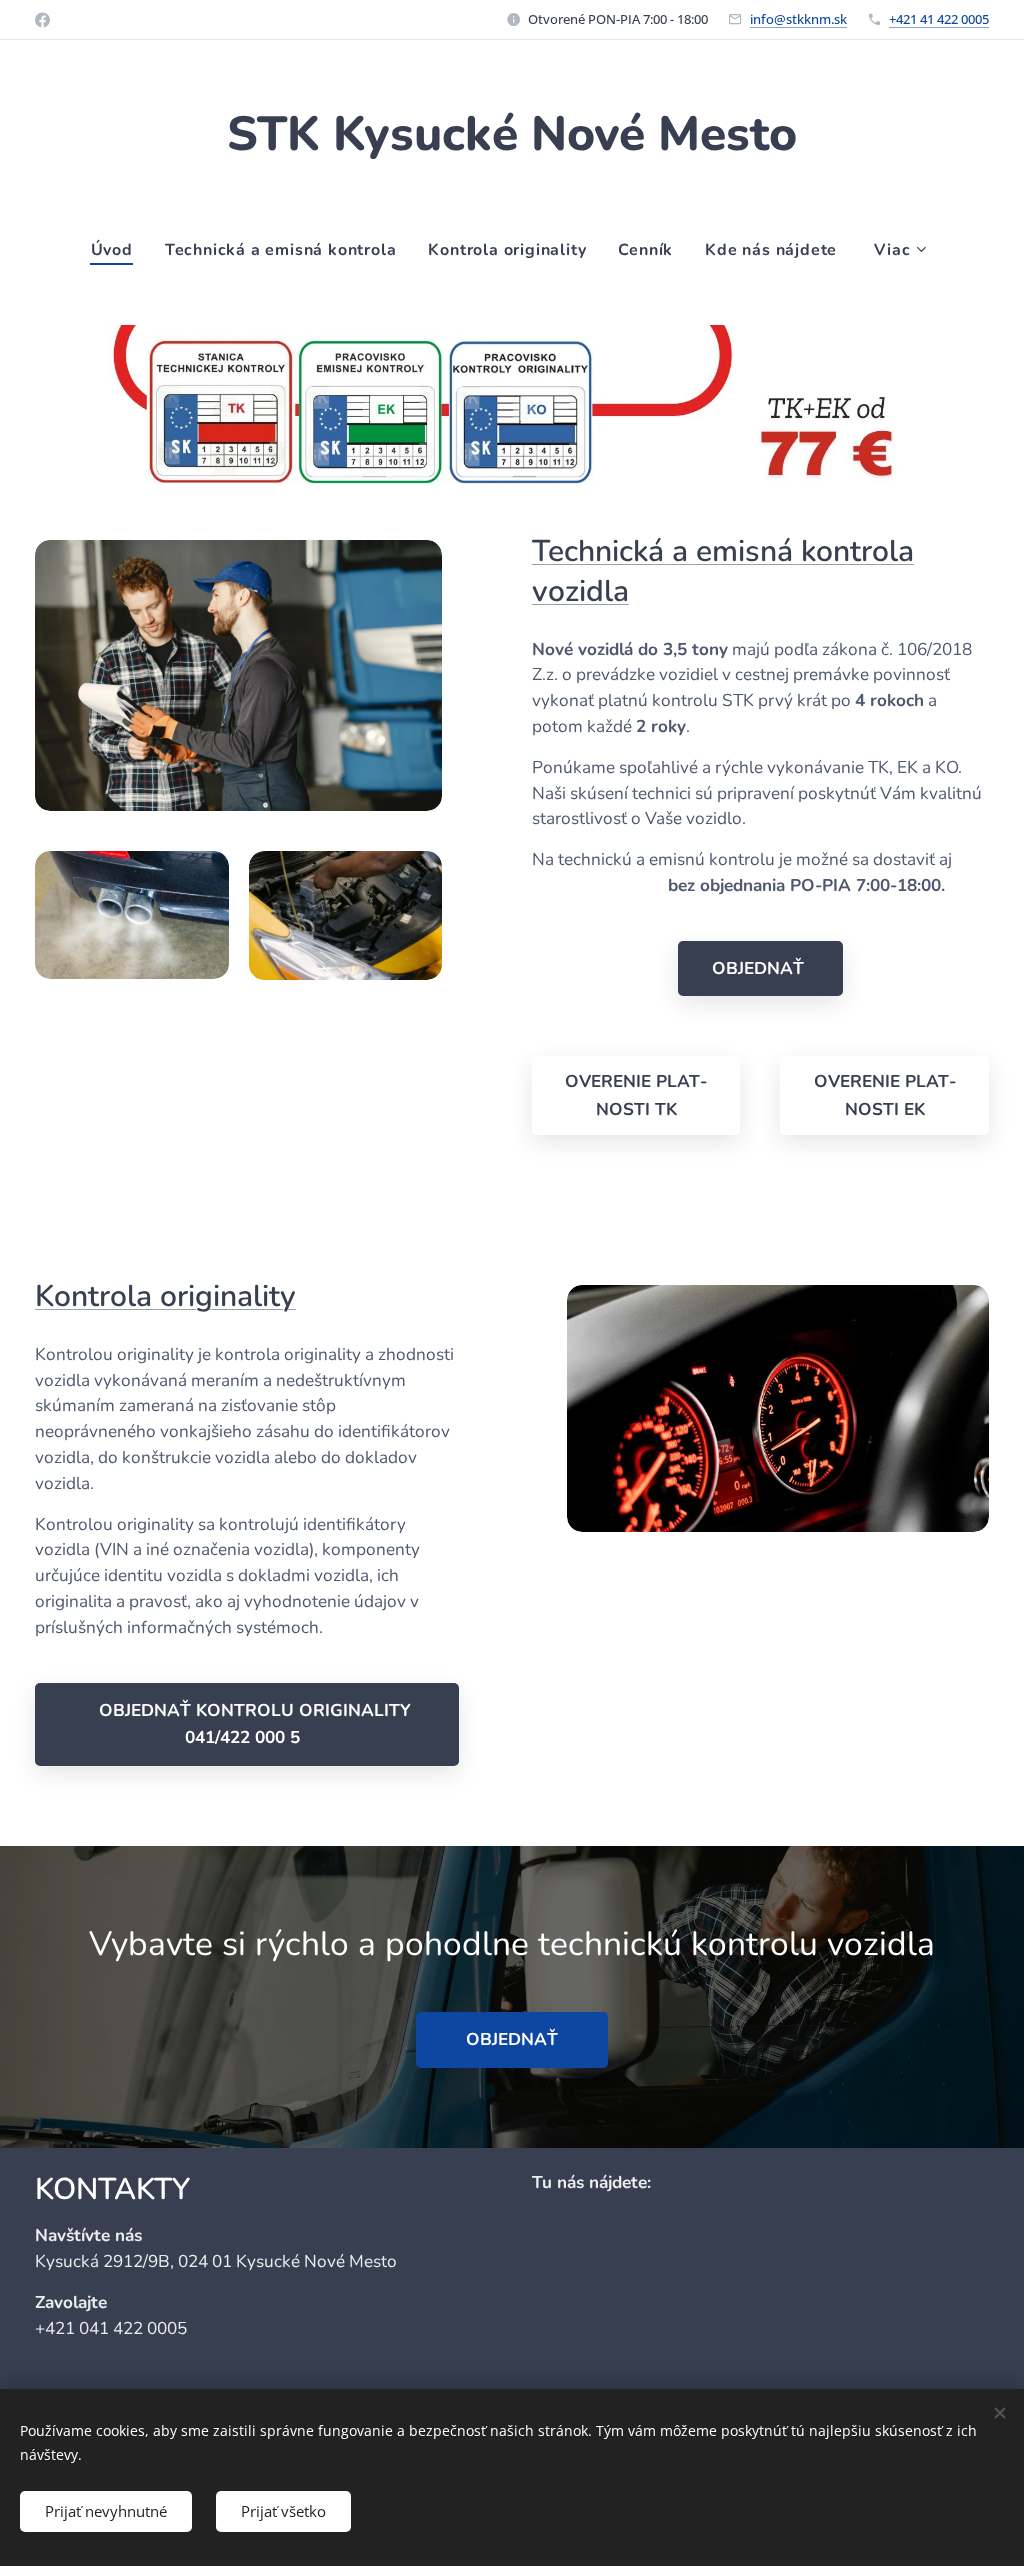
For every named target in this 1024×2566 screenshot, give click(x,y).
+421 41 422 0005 (939, 19)
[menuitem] (120, 250)
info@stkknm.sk (798, 19)
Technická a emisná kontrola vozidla (723, 572)
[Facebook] (42, 20)
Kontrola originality (165, 1296)
